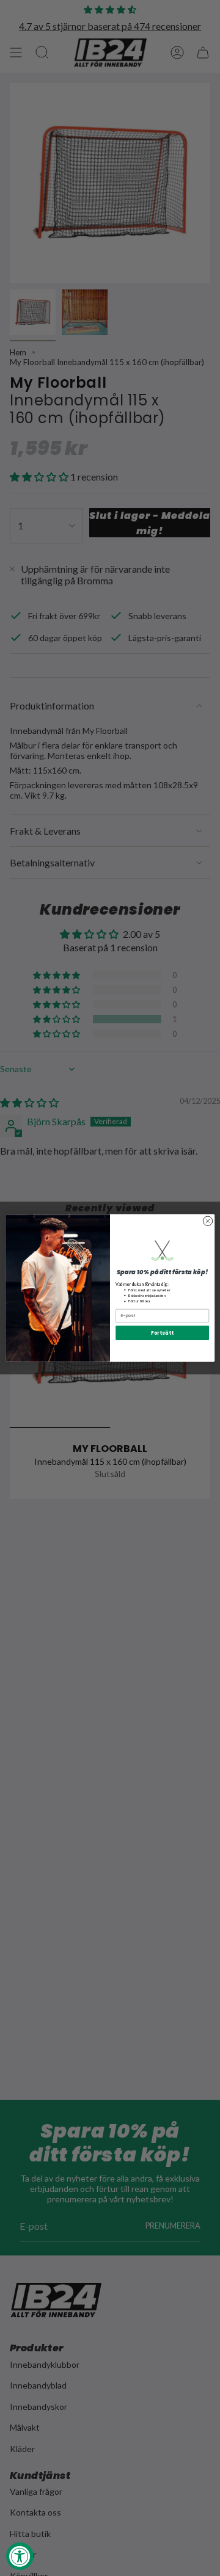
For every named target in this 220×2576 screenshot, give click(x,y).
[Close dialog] (207, 1221)
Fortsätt (162, 1333)
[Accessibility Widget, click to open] (20, 2556)
